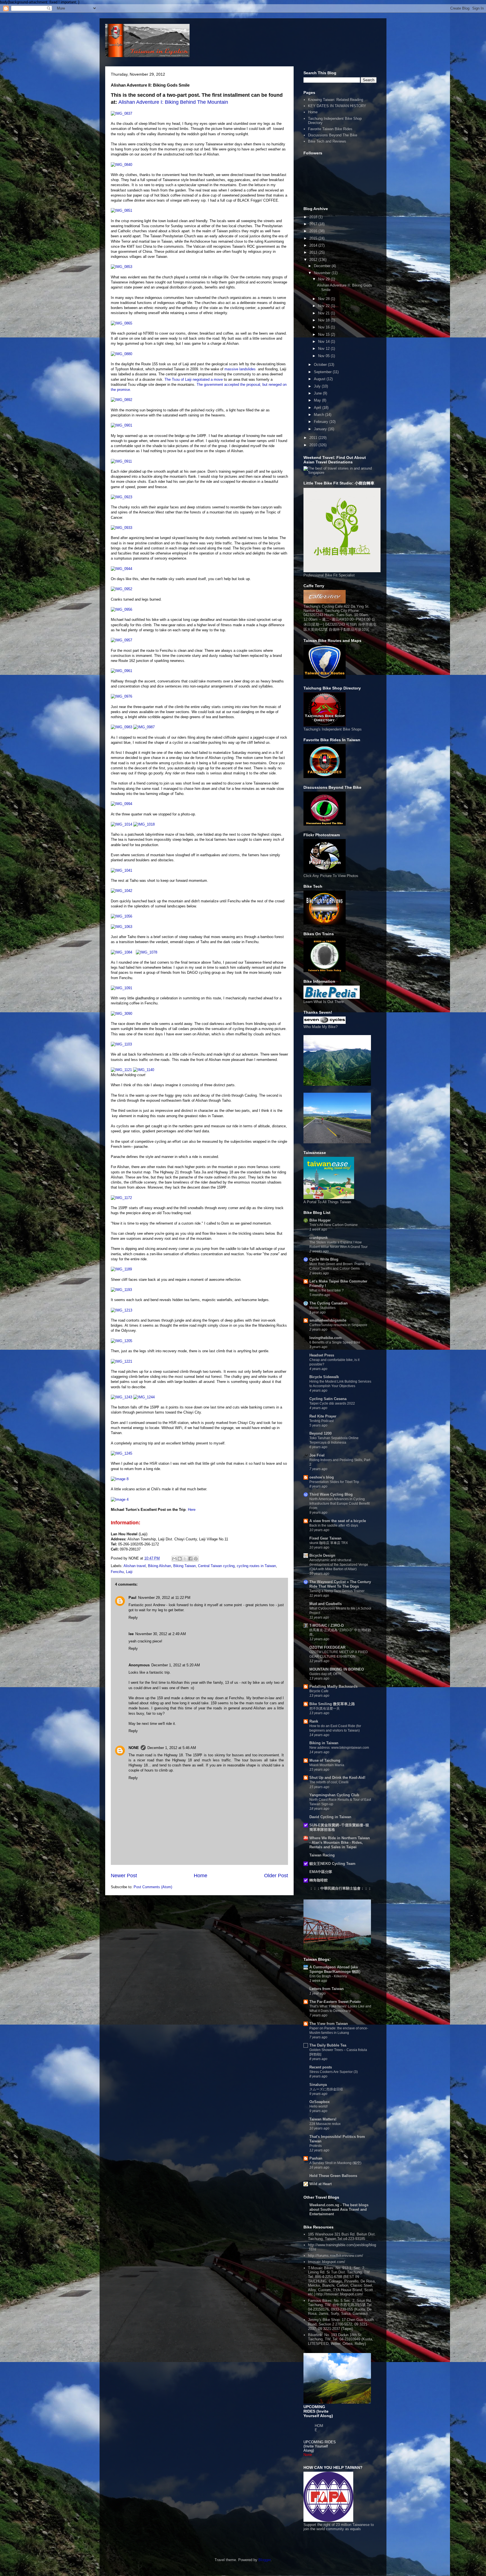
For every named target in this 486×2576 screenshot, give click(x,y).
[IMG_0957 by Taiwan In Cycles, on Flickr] (121, 640)
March (319, 415)
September (323, 372)
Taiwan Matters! (323, 2119)
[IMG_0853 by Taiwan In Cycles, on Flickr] (121, 267)
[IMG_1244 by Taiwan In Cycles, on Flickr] (144, 1397)
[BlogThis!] (180, 1559)
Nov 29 (324, 279)
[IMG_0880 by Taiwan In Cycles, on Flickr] (121, 354)
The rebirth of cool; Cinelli (329, 1782)
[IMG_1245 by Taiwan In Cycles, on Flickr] (121, 1453)
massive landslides (240, 369)
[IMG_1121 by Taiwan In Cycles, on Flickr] (121, 1070)
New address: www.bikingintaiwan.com (339, 1748)
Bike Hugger (320, 1220)
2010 (314, 445)
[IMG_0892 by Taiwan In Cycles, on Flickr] (121, 400)
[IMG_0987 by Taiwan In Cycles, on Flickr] (144, 727)
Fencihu (117, 1572)
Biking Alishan (159, 1566)
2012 (314, 260)
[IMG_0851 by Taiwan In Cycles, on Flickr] (121, 210)
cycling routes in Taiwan (256, 1566)
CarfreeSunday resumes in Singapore (338, 1325)
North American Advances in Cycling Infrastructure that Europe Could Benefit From (339, 1504)
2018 (314, 217)
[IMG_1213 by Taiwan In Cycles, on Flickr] (121, 1310)
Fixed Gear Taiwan (325, 1538)
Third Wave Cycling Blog (331, 1494)
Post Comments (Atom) (153, 1887)
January (321, 429)
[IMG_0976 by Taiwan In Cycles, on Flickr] (121, 696)
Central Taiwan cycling (216, 1566)
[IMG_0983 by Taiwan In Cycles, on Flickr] (121, 727)
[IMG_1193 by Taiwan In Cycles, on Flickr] (121, 1290)
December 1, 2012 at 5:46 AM (172, 1748)
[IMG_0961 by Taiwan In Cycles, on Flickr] (121, 671)
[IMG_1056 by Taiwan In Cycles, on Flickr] (121, 916)
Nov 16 (324, 327)
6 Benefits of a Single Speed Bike (335, 1342)
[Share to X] (185, 1559)
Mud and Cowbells (326, 1604)
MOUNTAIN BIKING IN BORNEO (337, 1669)
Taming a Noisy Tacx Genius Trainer (337, 1591)
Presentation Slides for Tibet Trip (334, 1482)
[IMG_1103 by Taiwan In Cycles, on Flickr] (121, 1044)
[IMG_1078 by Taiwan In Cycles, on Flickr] (147, 952)
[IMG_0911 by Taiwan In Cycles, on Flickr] (121, 461)
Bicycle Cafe (319, 1691)
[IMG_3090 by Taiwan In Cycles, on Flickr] (121, 1014)
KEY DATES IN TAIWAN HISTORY (337, 106)
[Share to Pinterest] (196, 1559)
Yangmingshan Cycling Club (334, 1795)
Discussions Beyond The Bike (333, 135)
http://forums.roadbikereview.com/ (336, 2256)
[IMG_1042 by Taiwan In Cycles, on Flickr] (121, 891)
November (323, 273)
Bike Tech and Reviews (327, 141)
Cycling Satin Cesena (328, 1399)
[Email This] (174, 1559)
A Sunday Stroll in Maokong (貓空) (335, 2163)
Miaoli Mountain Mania (327, 1765)
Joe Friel (317, 1455)
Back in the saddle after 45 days (334, 1525)
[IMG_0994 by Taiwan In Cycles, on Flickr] (121, 804)
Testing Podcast (321, 1421)
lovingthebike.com (326, 1338)
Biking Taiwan (184, 1566)
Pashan (316, 2158)
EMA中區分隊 (321, 1872)
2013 (314, 252)
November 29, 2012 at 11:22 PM (164, 1598)
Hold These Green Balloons (333, 2176)
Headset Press (322, 1355)
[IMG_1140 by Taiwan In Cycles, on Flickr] (144, 1070)
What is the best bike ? (327, 1290)
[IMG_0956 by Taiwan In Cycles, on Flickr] (121, 609)
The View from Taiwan (329, 2024)
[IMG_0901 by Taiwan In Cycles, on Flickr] (121, 425)
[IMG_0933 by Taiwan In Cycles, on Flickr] (121, 528)
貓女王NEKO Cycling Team (332, 1864)
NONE (134, 1748)
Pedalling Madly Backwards (333, 1686)
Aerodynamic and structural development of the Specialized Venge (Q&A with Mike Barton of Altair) (339, 1565)
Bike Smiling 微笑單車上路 (332, 1704)
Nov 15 (324, 334)
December (323, 266)
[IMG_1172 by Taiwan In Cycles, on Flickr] (121, 1198)
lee (131, 1634)
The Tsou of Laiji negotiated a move (194, 379)
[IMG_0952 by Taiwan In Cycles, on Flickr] (121, 589)
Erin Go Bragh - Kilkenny (328, 1976)
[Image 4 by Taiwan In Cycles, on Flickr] (120, 1499)
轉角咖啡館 (319, 1880)
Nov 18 (324, 320)
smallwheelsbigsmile (328, 1320)
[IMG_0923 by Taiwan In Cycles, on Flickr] (121, 497)
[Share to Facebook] (190, 1559)
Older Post (276, 1876)
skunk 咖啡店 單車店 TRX (329, 1543)
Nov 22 (324, 306)
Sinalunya (318, 2085)
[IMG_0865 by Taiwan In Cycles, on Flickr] (121, 323)
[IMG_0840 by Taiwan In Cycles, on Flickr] (121, 165)
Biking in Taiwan (324, 1743)
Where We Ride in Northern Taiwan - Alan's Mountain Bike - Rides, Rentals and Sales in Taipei (340, 1843)
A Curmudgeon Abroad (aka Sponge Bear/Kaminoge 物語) (335, 1969)
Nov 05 (324, 356)
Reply (133, 1618)
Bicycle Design (322, 1555)
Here (192, 1510)
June (318, 393)
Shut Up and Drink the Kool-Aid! (337, 1778)
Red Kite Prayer (323, 1416)
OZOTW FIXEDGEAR (327, 1647)
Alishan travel (135, 1566)
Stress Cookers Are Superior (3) (334, 2072)
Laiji (129, 1572)
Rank (314, 1721)
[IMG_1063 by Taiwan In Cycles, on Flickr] (121, 927)
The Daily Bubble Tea (328, 2045)
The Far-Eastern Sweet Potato (335, 2002)
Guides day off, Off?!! (325, 1674)
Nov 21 (324, 313)
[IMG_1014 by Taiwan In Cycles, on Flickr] (121, 824)
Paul (132, 1598)
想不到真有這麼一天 (325, 1709)
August (320, 379)
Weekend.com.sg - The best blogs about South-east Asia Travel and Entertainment (339, 2209)
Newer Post (124, 1876)
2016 (314, 231)
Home (201, 1876)
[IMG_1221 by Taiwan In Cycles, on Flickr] (121, 1361)
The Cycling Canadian (328, 1303)
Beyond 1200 (320, 1433)
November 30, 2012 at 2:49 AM (161, 1634)
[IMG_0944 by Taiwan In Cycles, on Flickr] (121, 569)
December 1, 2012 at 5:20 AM (176, 1665)
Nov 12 (324, 349)
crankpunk (319, 1238)
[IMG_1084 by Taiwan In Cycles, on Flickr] (121, 952)
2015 (314, 238)
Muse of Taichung (325, 1760)
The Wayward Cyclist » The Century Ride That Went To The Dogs (340, 1584)
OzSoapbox (319, 2102)
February (322, 422)
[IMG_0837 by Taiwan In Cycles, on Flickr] (121, 113)
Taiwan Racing (322, 1855)
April (318, 408)
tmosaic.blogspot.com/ (327, 2262)
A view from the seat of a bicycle (338, 1521)
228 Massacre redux (325, 2124)
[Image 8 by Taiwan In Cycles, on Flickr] (120, 1479)
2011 (314, 438)
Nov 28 (324, 299)
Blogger (265, 2560)
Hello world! (319, 2106)
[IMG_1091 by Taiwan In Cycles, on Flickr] (121, 988)
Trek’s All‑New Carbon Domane (334, 1225)
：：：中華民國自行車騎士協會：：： (340, 1888)
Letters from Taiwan (327, 1989)
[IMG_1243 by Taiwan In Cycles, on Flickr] (121, 1397)
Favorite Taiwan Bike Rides (330, 129)
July (318, 386)
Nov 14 (324, 342)
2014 (314, 245)
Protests (316, 2146)
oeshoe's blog (322, 1477)
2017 (314, 224)
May (318, 400)
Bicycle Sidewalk (324, 1377)
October (321, 365)
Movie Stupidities (322, 1308)
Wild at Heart (320, 2184)
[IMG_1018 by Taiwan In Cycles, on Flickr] (144, 824)
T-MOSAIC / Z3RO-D (327, 1625)
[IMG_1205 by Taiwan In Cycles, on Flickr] (121, 1341)
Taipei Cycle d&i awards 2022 (332, 1403)
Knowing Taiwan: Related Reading (336, 100)
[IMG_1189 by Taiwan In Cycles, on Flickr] (121, 1269)
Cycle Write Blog (324, 1259)
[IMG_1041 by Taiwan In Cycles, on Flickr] (121, 870)
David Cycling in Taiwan (330, 1817)
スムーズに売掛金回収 (326, 2089)
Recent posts (321, 2067)
